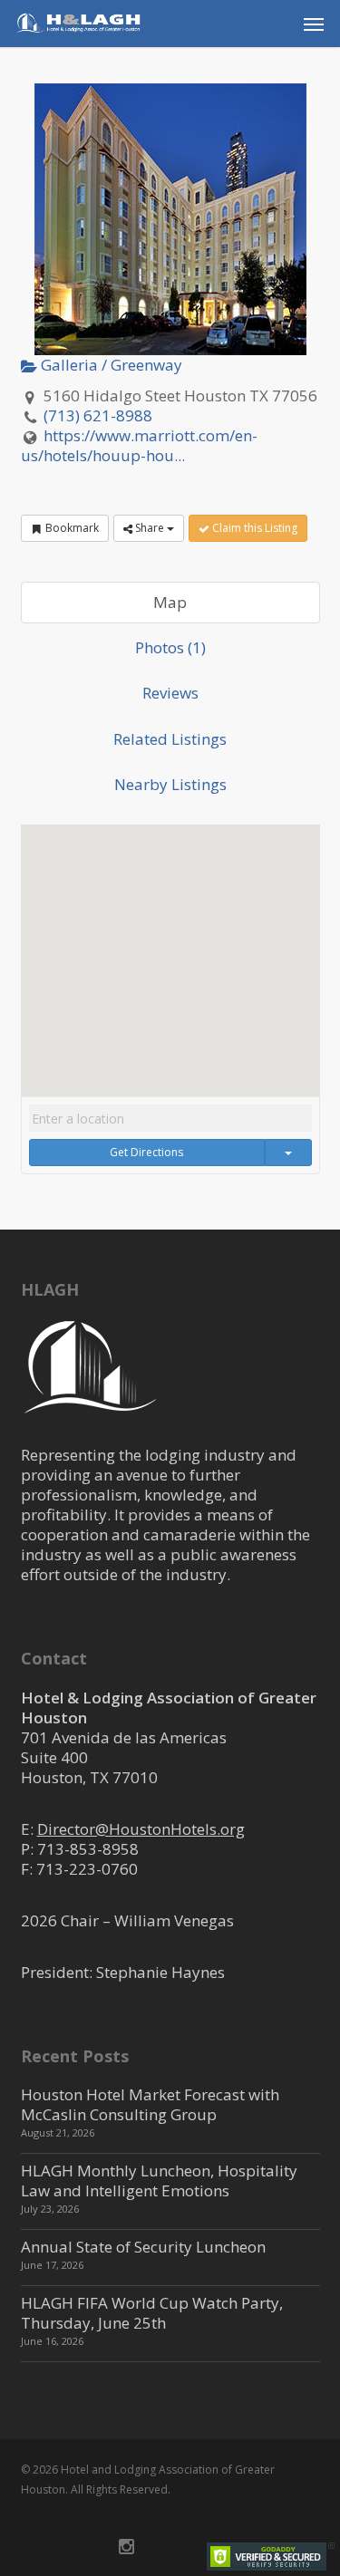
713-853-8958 (88, 1849)
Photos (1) (170, 647)
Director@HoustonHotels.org (141, 1829)
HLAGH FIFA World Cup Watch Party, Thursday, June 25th (152, 2313)
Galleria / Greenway (110, 365)
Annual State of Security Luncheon (143, 2247)
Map (170, 602)
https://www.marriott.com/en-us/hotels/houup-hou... (140, 445)
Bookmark (71, 528)
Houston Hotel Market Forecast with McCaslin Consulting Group (150, 2104)
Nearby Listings (170, 784)
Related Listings (170, 739)
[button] (314, 24)
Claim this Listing (253, 528)
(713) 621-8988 (98, 415)
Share (150, 528)
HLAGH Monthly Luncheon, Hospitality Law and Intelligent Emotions (159, 2180)
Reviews (170, 693)
